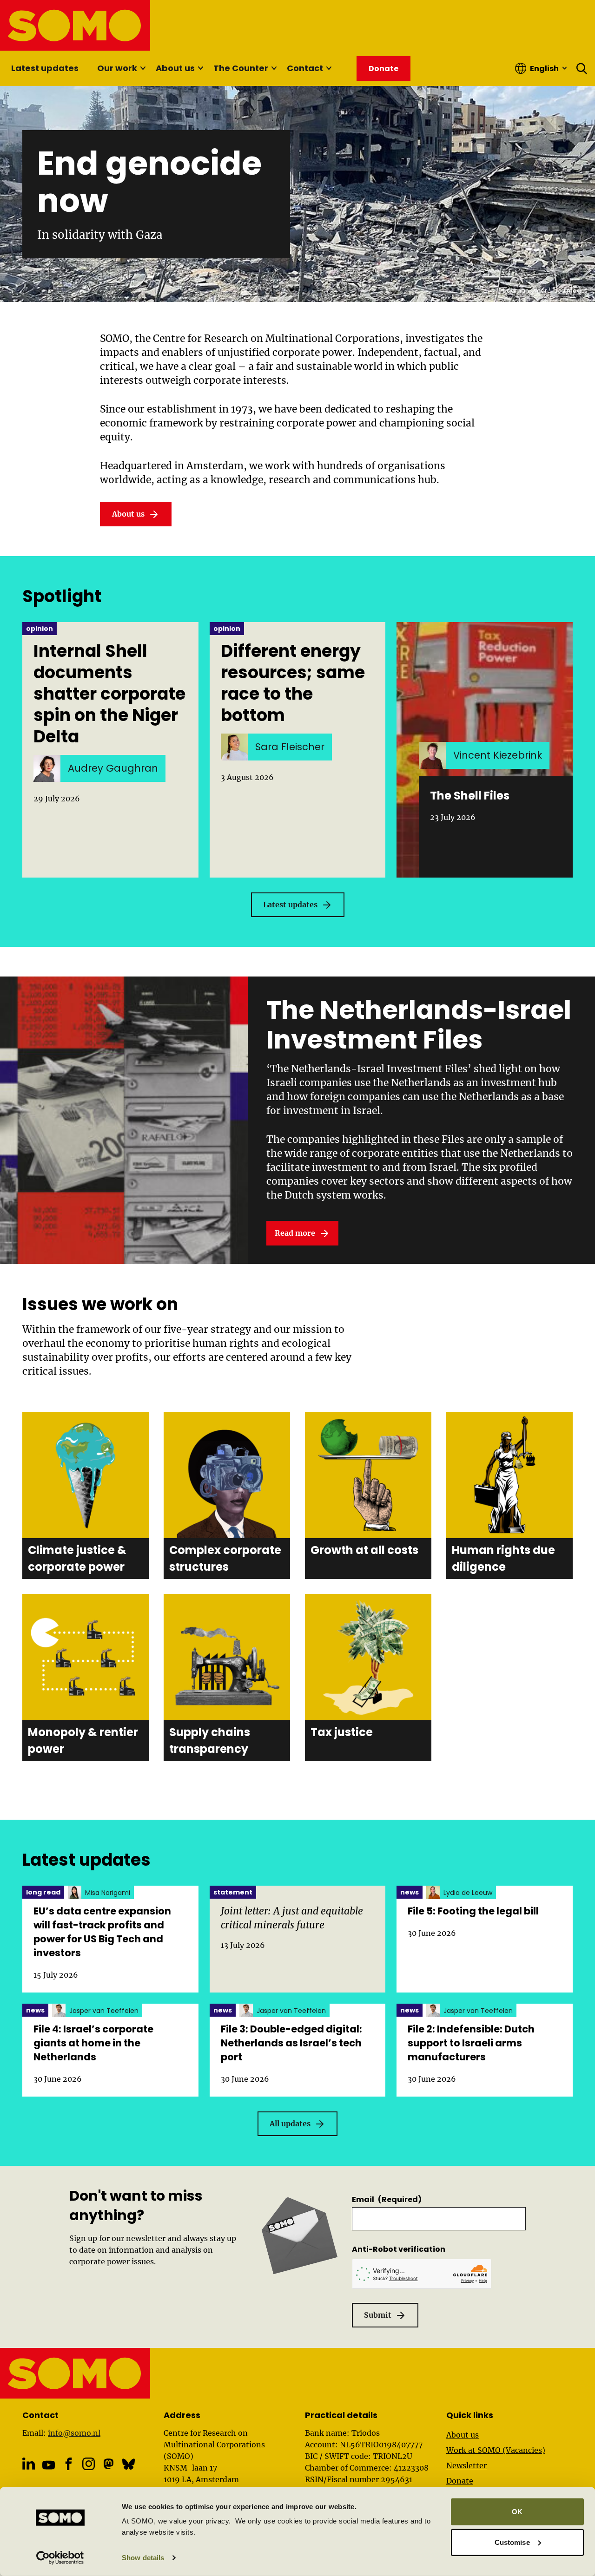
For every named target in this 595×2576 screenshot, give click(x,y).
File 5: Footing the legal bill (473, 1911)
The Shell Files (470, 796)
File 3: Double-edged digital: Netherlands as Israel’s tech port (291, 2043)
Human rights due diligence (503, 1558)
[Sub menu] (143, 68)
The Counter (241, 68)
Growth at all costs (364, 1550)
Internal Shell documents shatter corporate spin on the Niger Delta (109, 694)
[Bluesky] (129, 2464)
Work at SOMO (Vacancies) (496, 2450)
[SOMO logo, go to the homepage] (76, 25)
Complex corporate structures (225, 1558)
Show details (143, 2558)
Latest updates (45, 68)
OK (517, 2512)
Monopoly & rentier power (83, 1740)
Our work (117, 68)
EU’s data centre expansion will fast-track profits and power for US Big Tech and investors (102, 1932)
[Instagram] (89, 2464)
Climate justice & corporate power (77, 1558)
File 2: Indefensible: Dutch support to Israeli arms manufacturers (471, 2043)
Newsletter (466, 2465)
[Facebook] (69, 2464)
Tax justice (342, 1732)
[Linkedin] (29, 2464)
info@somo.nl (74, 2433)
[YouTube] (49, 2465)
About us (175, 68)
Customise (512, 2542)
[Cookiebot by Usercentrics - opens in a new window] (60, 2558)
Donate (460, 2481)
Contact (305, 68)
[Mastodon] (109, 2464)
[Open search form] (582, 68)
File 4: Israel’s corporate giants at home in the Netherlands (93, 2043)
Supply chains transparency (210, 1740)
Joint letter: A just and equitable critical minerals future (292, 1918)
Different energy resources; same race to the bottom (293, 683)
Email (387, 2199)
